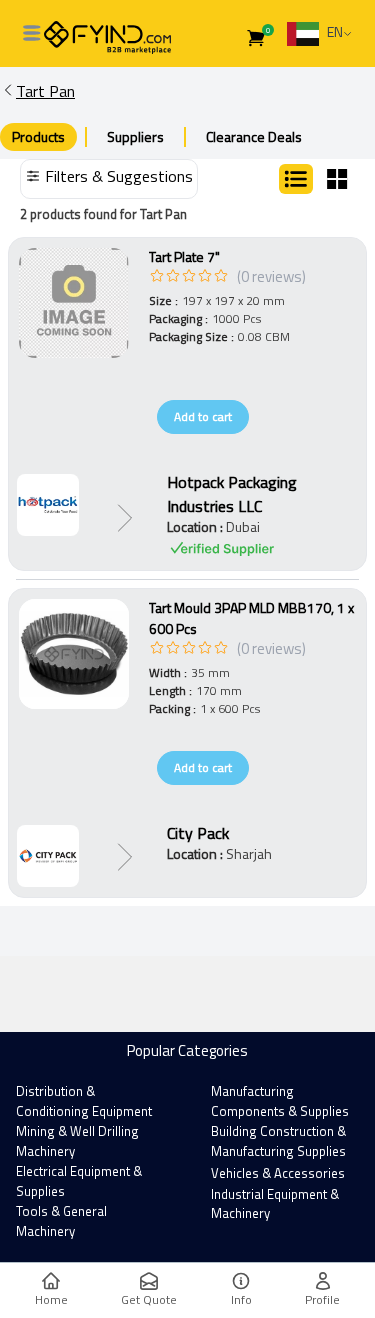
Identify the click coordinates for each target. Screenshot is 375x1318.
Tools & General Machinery (61, 1221)
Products (38, 136)
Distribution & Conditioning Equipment (84, 1101)
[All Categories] (32, 33)
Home (51, 1299)
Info (241, 1299)
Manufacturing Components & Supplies (280, 1101)
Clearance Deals (254, 136)
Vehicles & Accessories (278, 1173)
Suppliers (135, 136)
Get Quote (149, 1299)
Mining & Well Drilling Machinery (77, 1141)
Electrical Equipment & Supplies (79, 1181)
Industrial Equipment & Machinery (275, 1204)
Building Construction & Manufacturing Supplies (278, 1141)
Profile (322, 1299)
